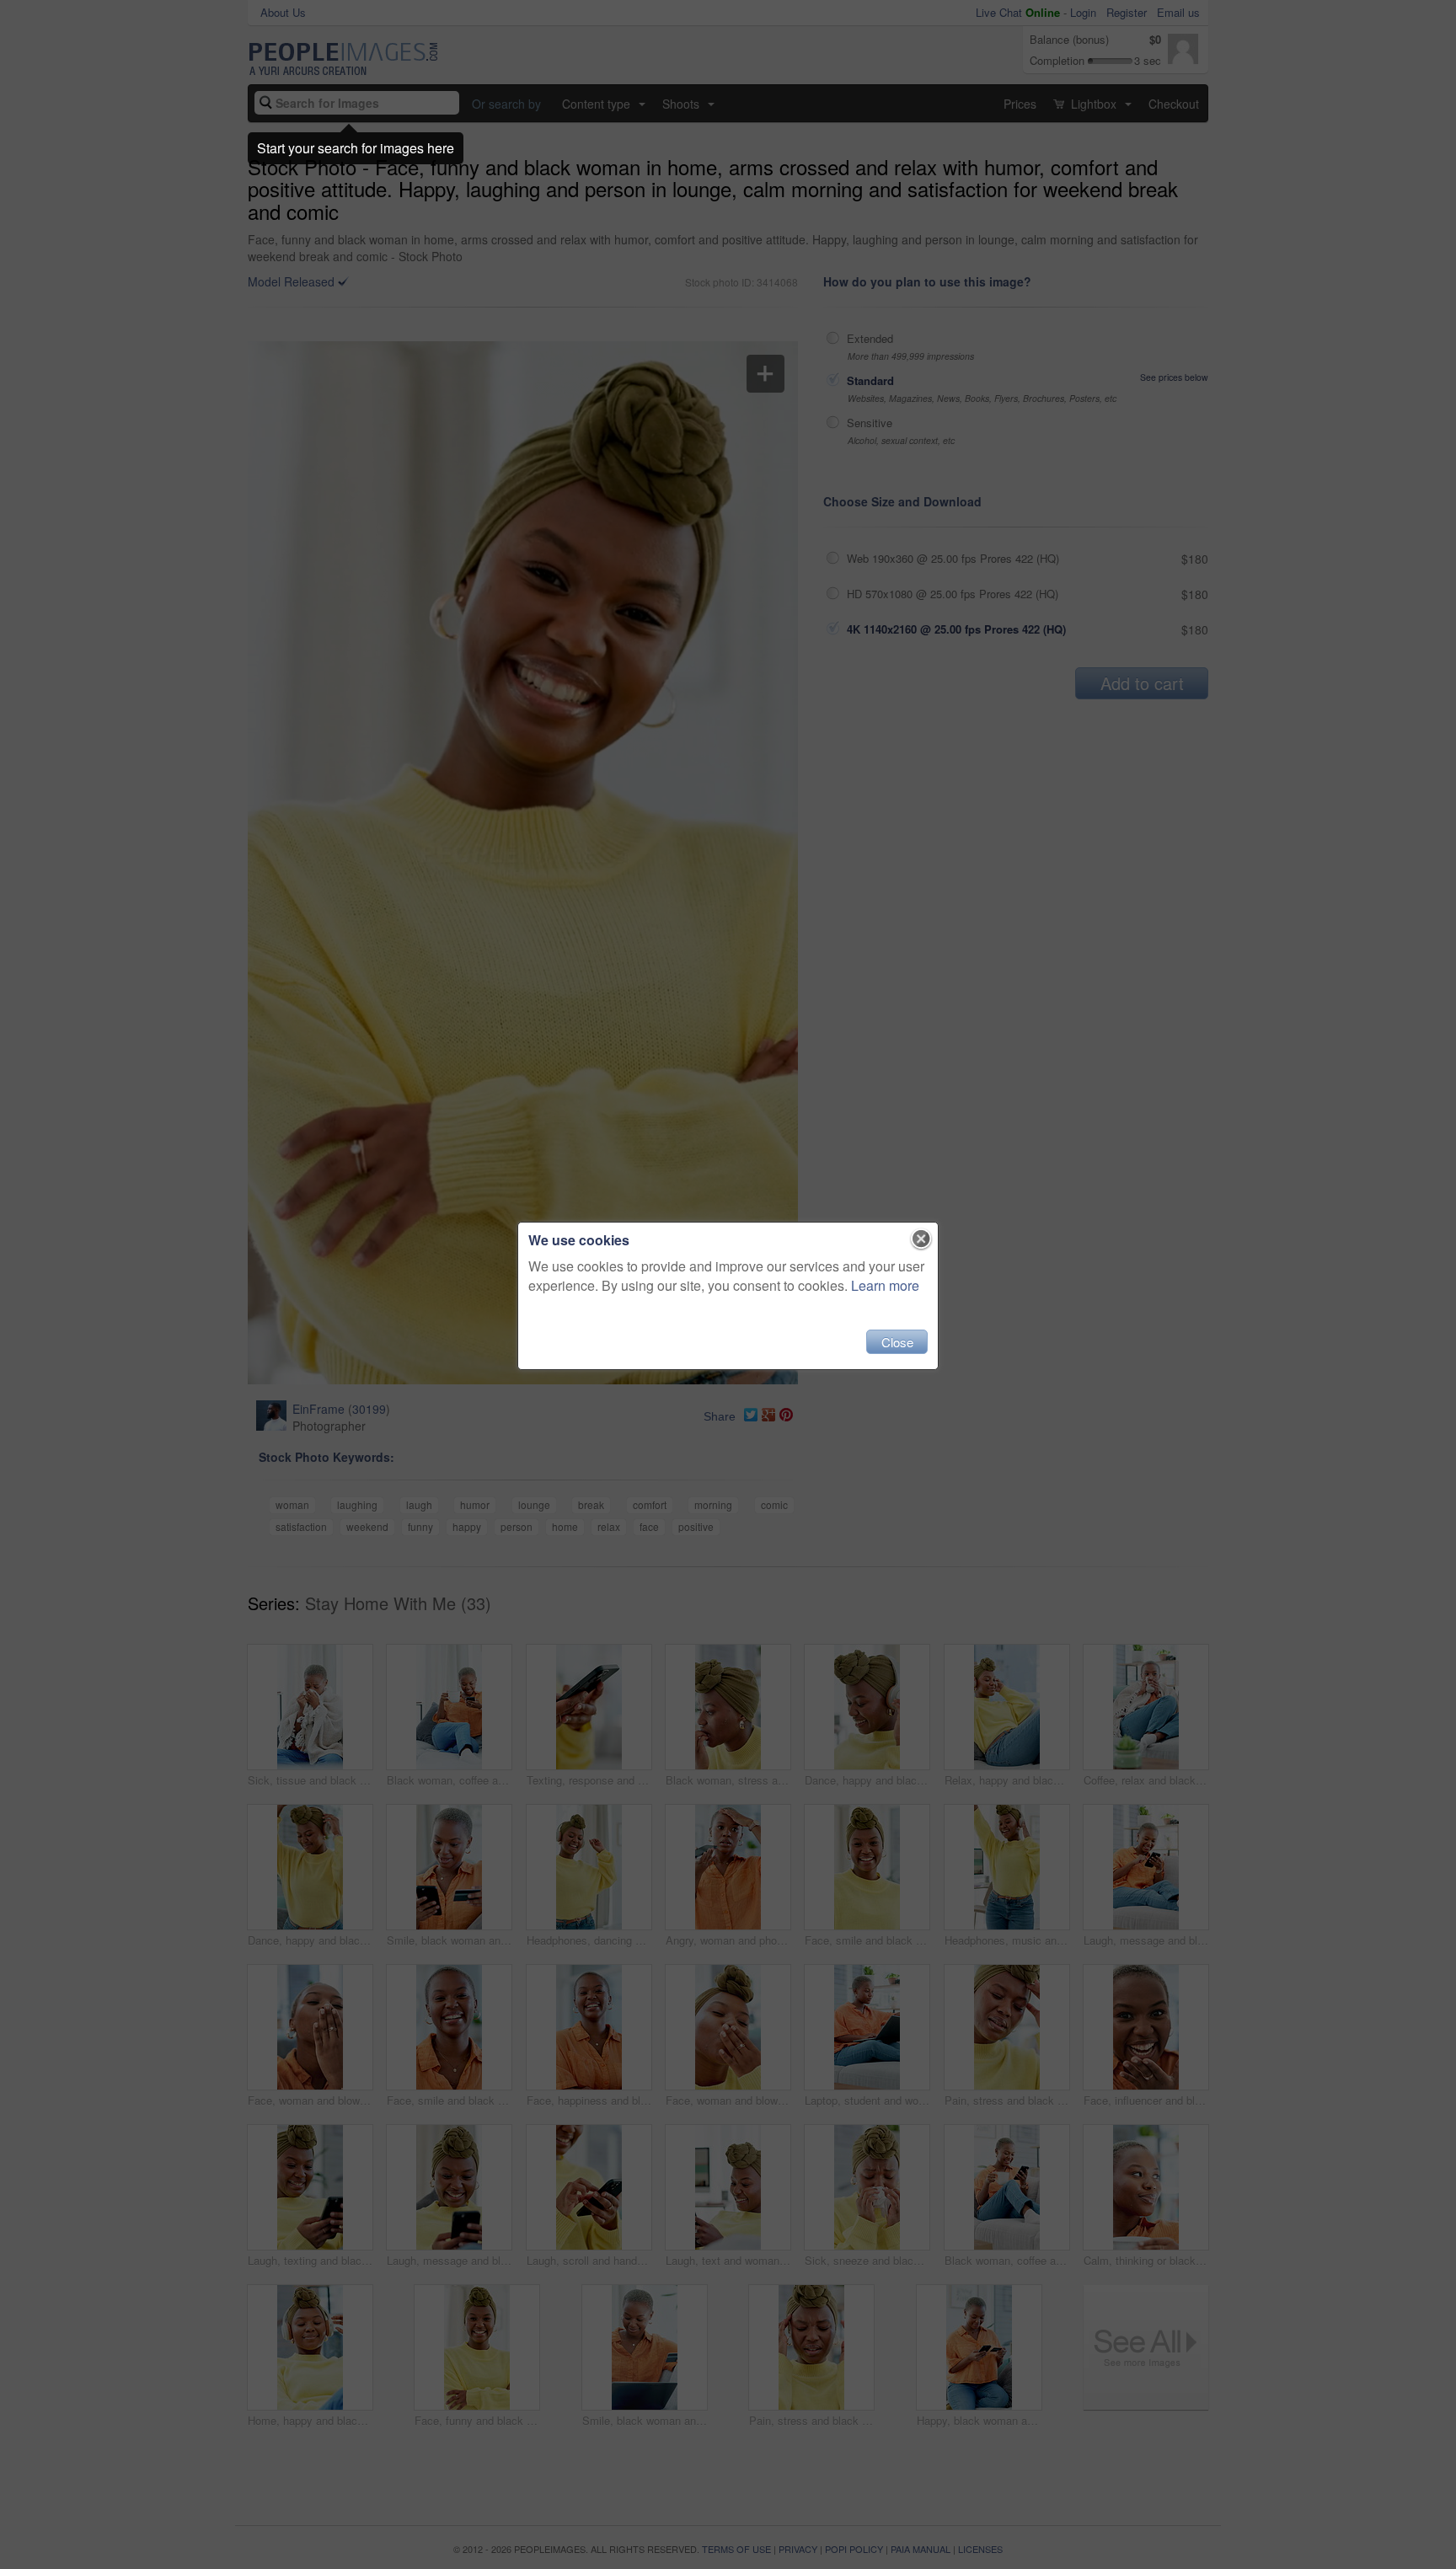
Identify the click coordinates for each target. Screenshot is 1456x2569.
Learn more (885, 1285)
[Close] (921, 1239)
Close (897, 1342)
